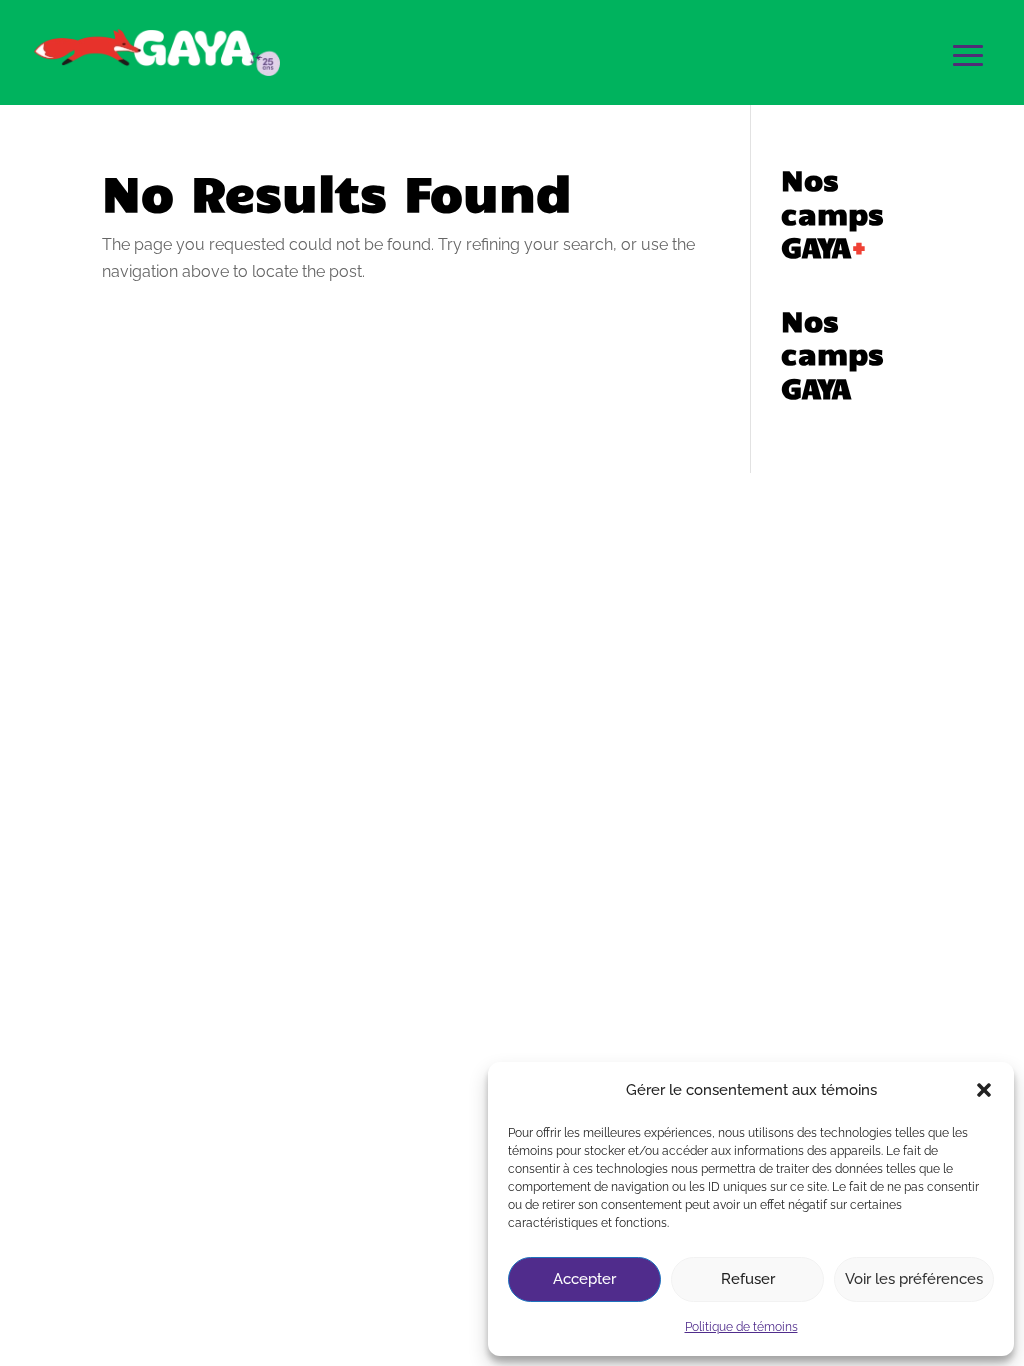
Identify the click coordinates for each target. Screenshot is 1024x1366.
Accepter (584, 1279)
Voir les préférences (914, 1279)
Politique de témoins (741, 1327)
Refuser (748, 1279)
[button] (984, 1090)
